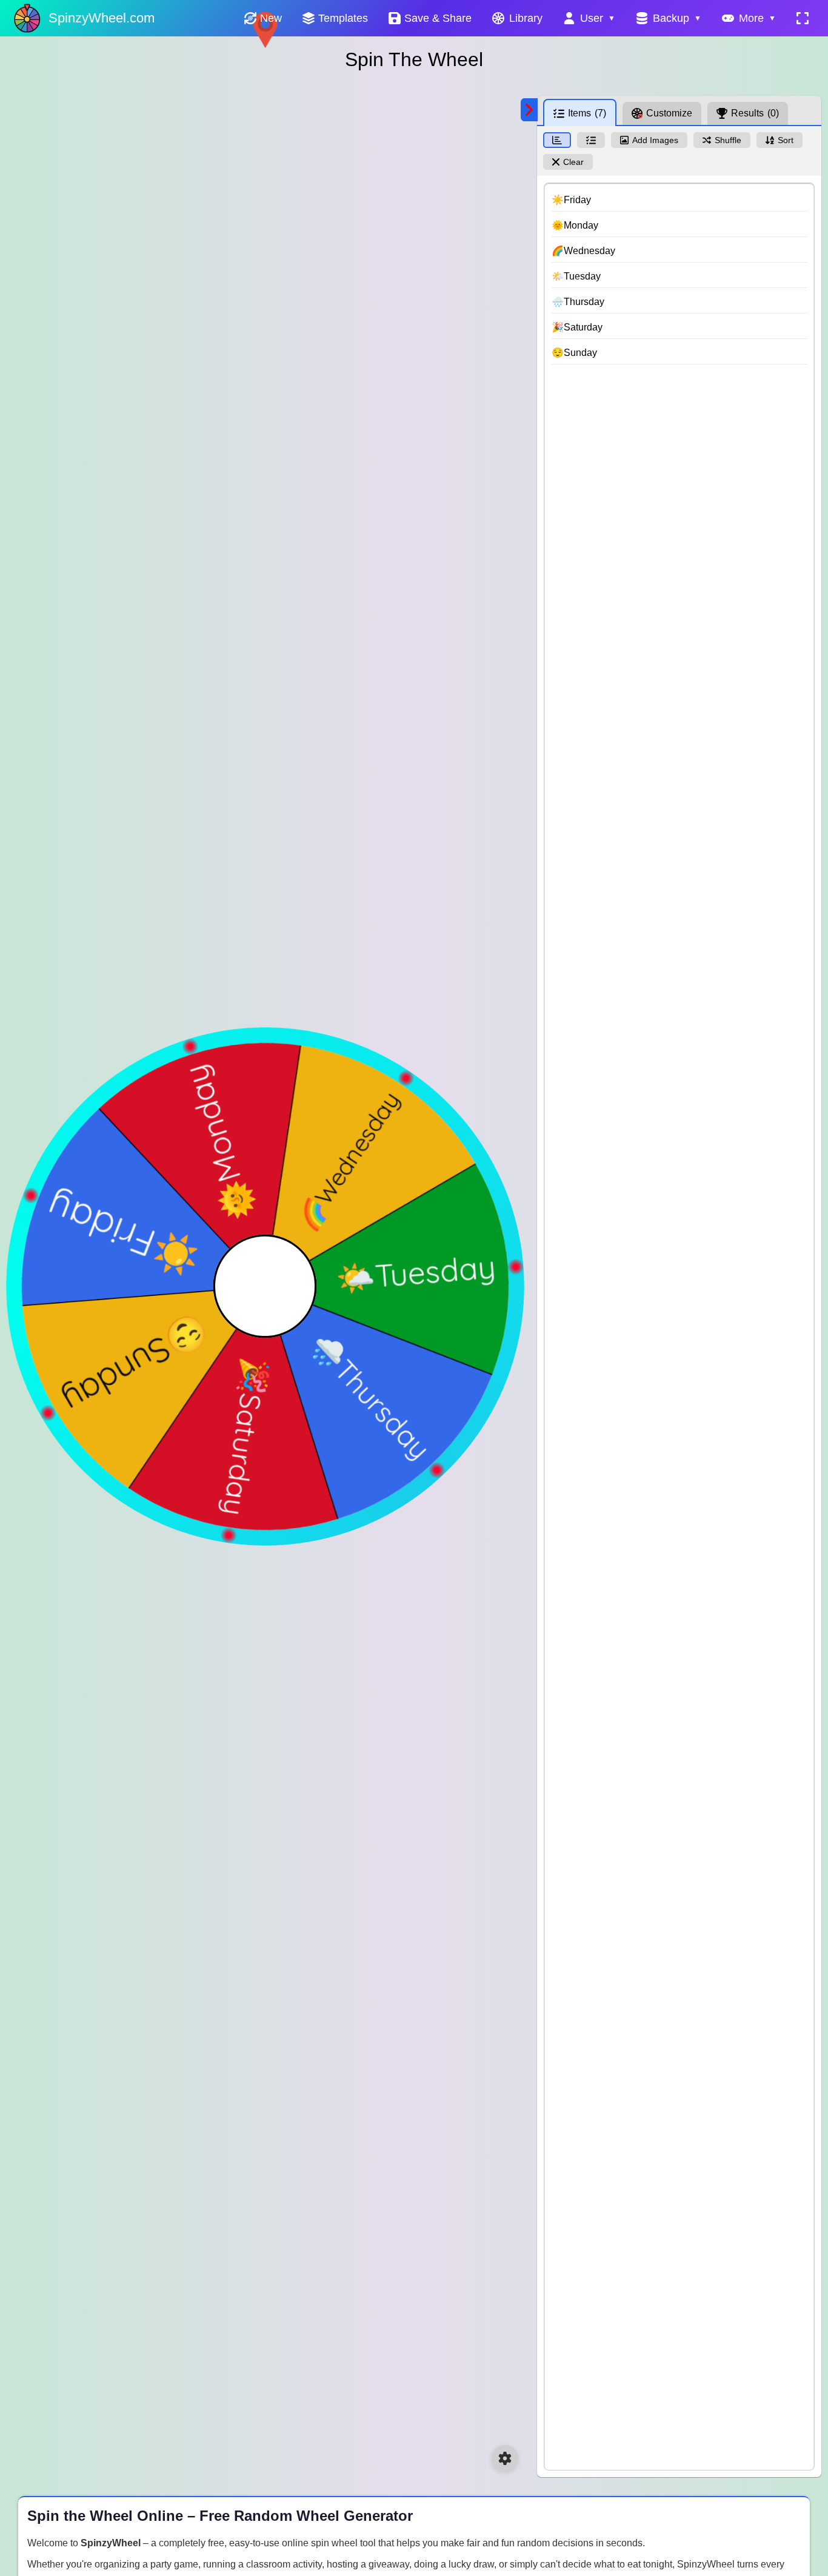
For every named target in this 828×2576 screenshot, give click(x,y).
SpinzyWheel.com (102, 18)
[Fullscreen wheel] (803, 18)
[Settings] (505, 2458)
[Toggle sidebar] (529, 110)
